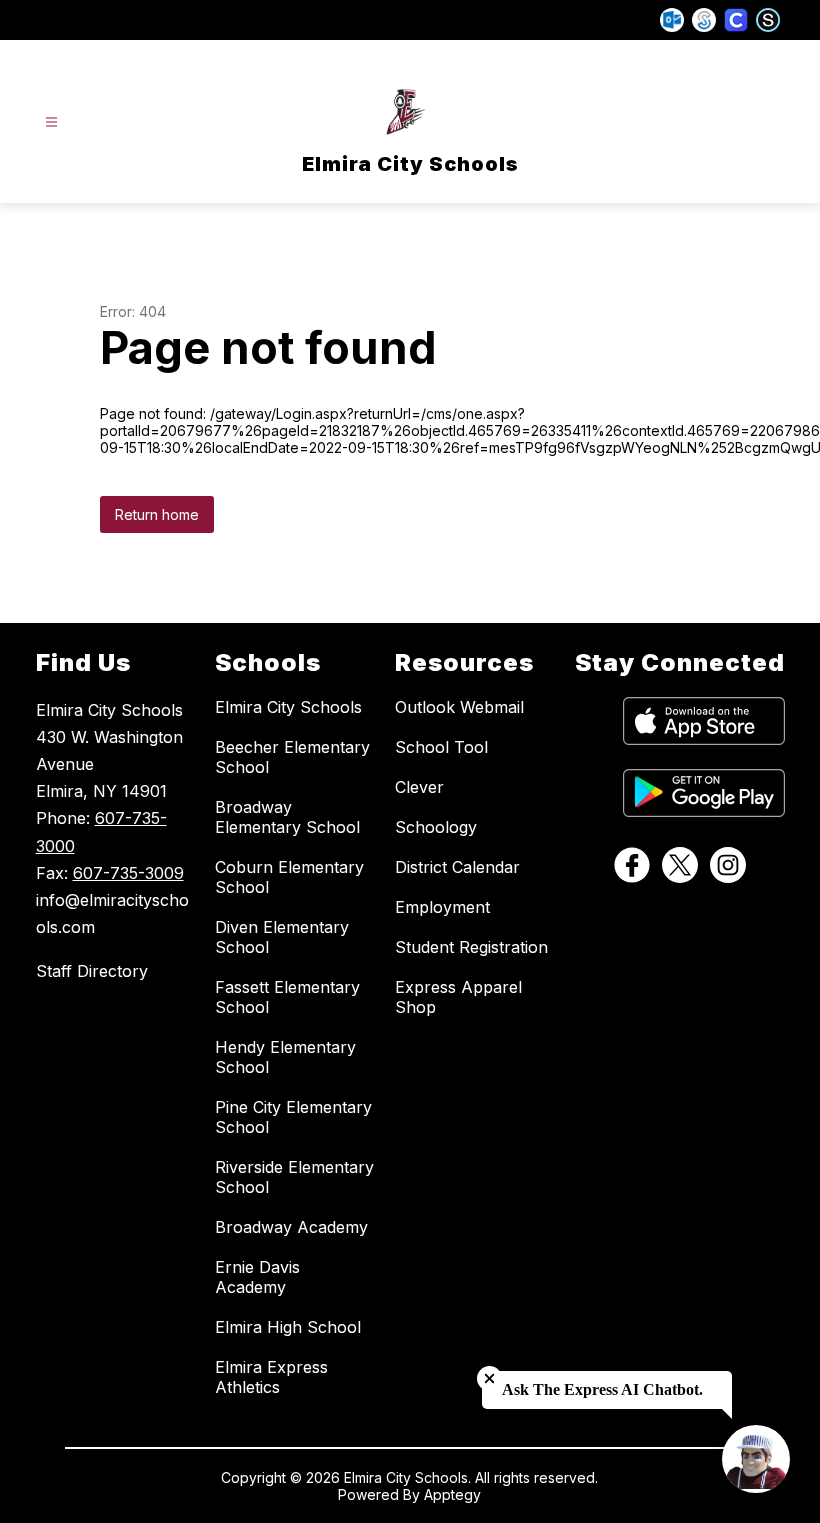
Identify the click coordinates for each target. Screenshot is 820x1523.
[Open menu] (51, 122)
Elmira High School (288, 1327)
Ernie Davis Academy (257, 1277)
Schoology (436, 827)
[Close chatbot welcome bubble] (489, 1378)
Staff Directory (92, 971)
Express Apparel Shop (458, 997)
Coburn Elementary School (289, 877)
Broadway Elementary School (287, 817)
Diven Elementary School (282, 937)
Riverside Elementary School (294, 1177)
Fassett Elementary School (287, 997)
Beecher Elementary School (292, 757)
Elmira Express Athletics (271, 1377)
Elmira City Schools (288, 707)
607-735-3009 (128, 873)
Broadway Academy (291, 1227)
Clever (419, 787)
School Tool (441, 747)
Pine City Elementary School (293, 1117)
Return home (157, 514)
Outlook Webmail (459, 707)
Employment (442, 907)
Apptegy (452, 1494)
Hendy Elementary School (285, 1057)
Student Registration (471, 947)
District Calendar (457, 867)
